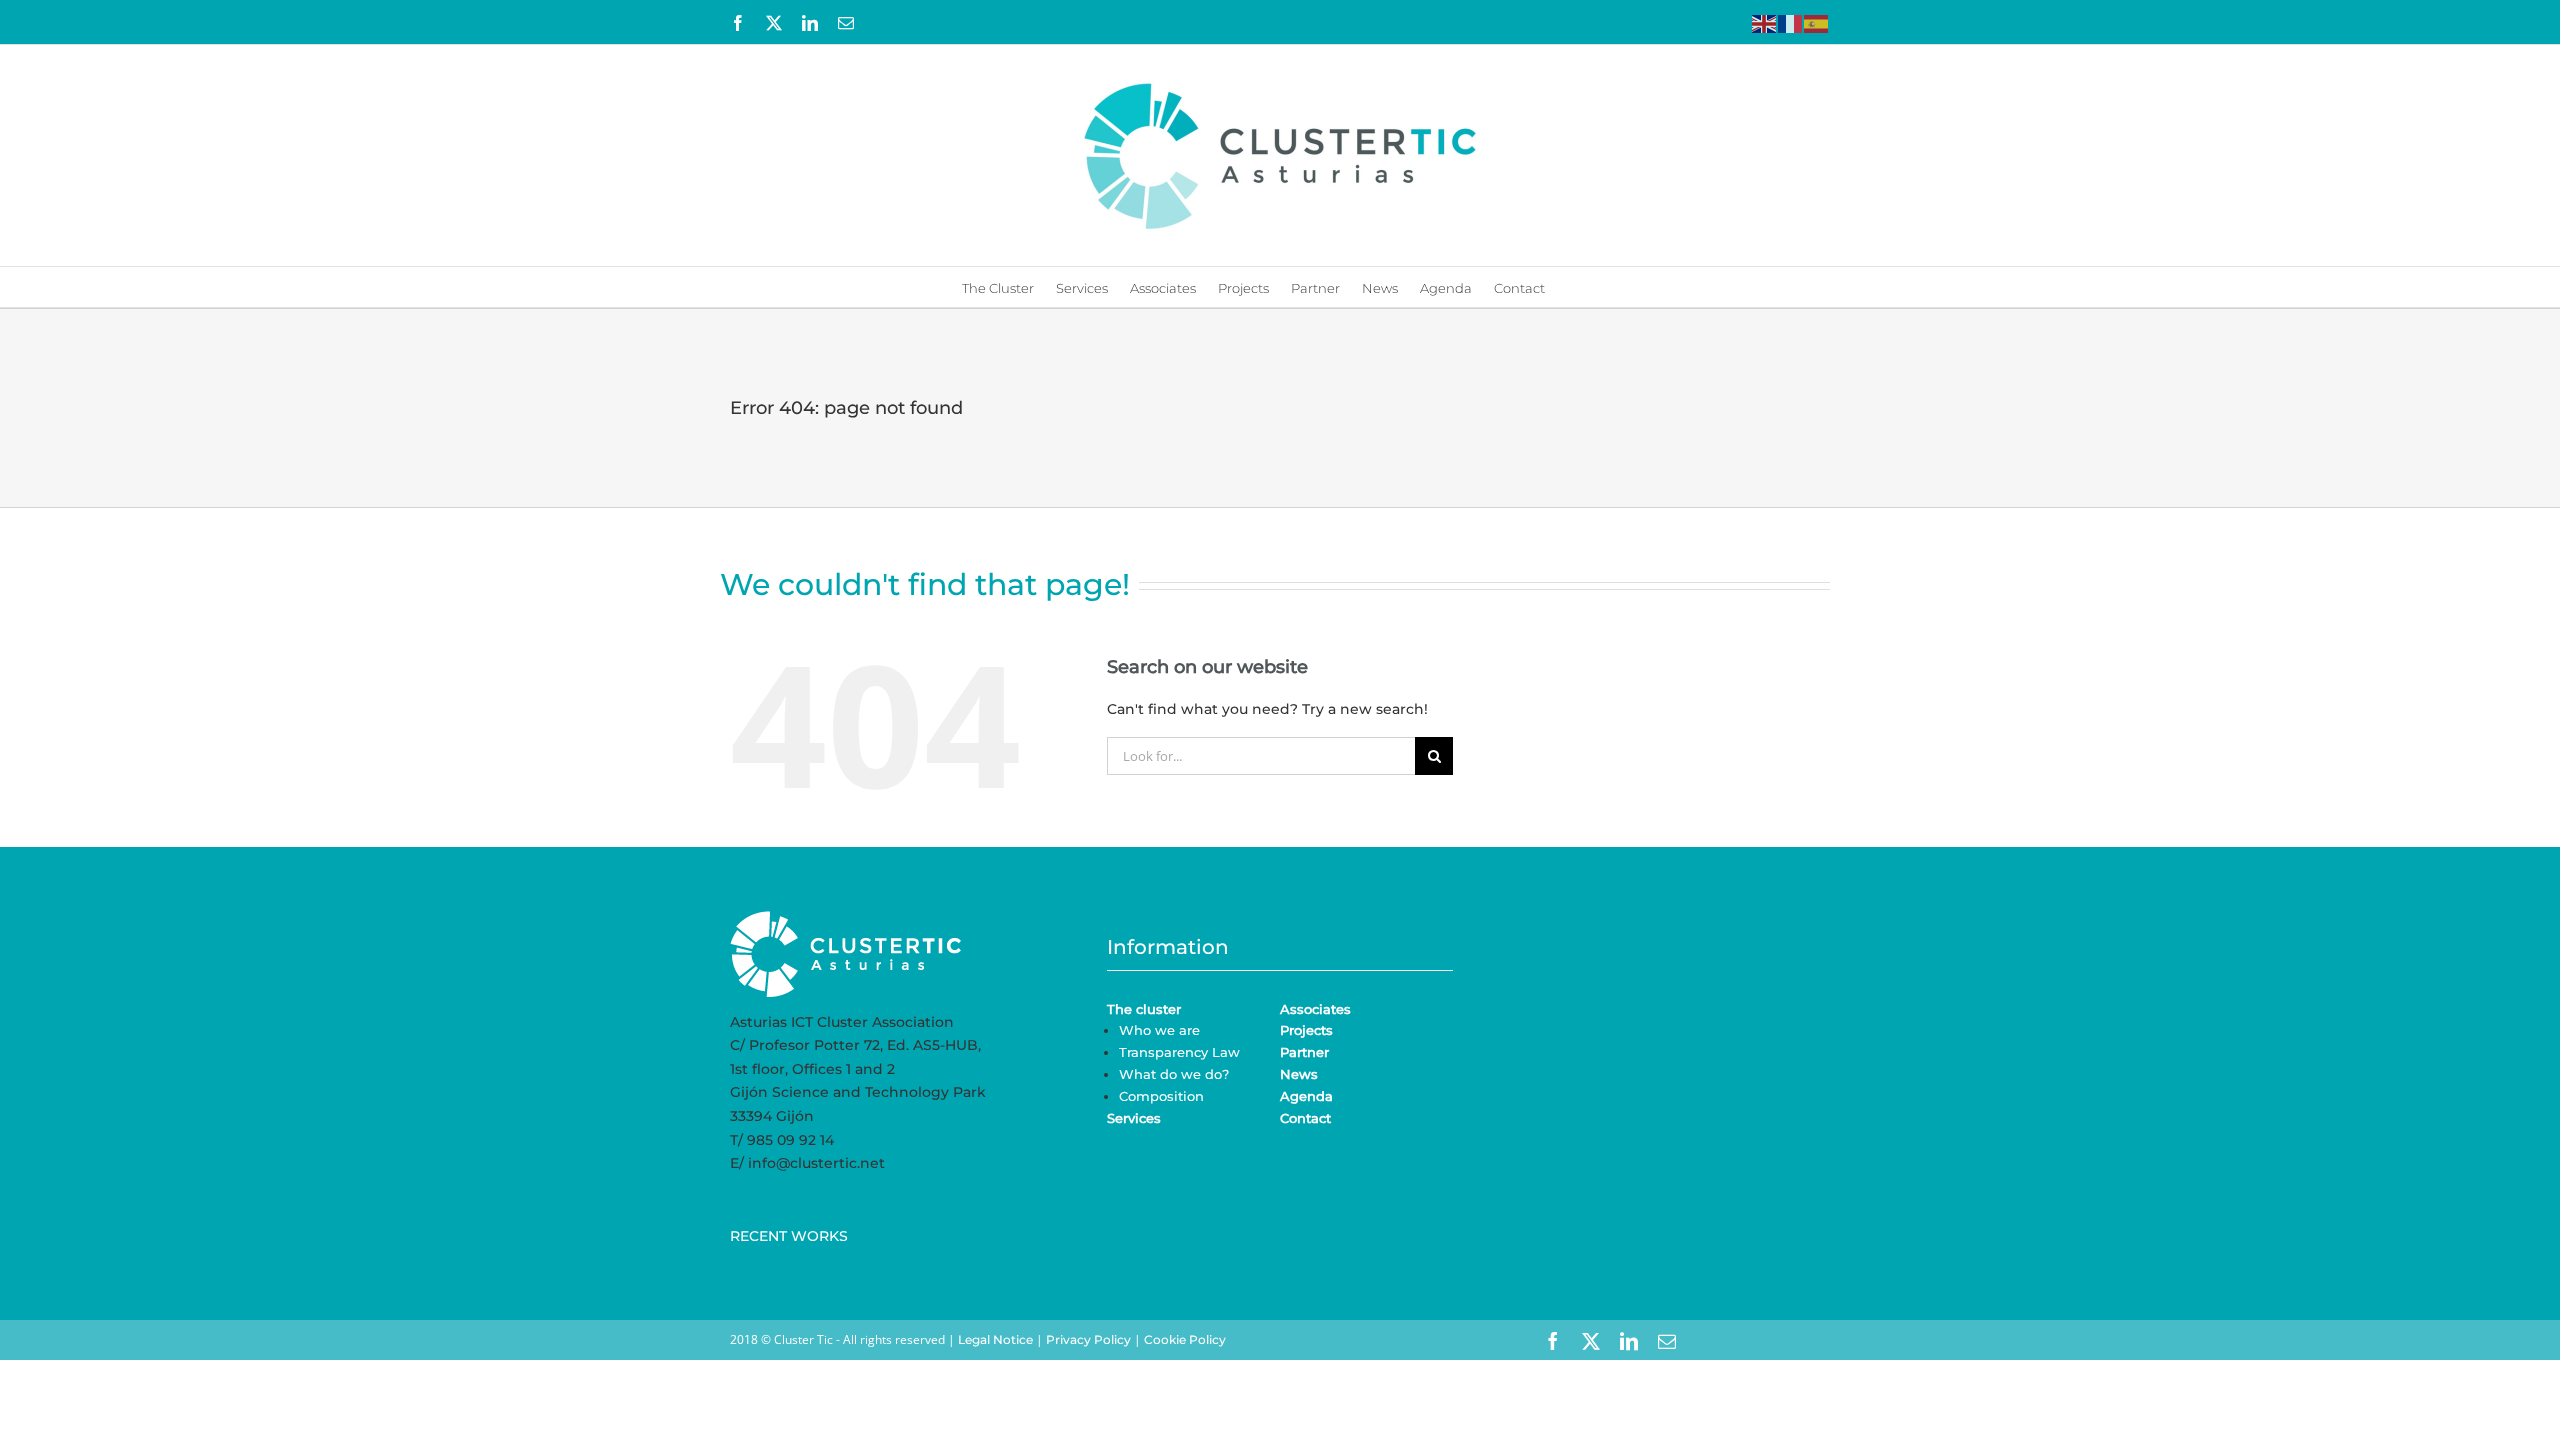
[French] (1791, 22)
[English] (1765, 22)
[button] (1572, 287)
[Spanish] (1817, 22)
